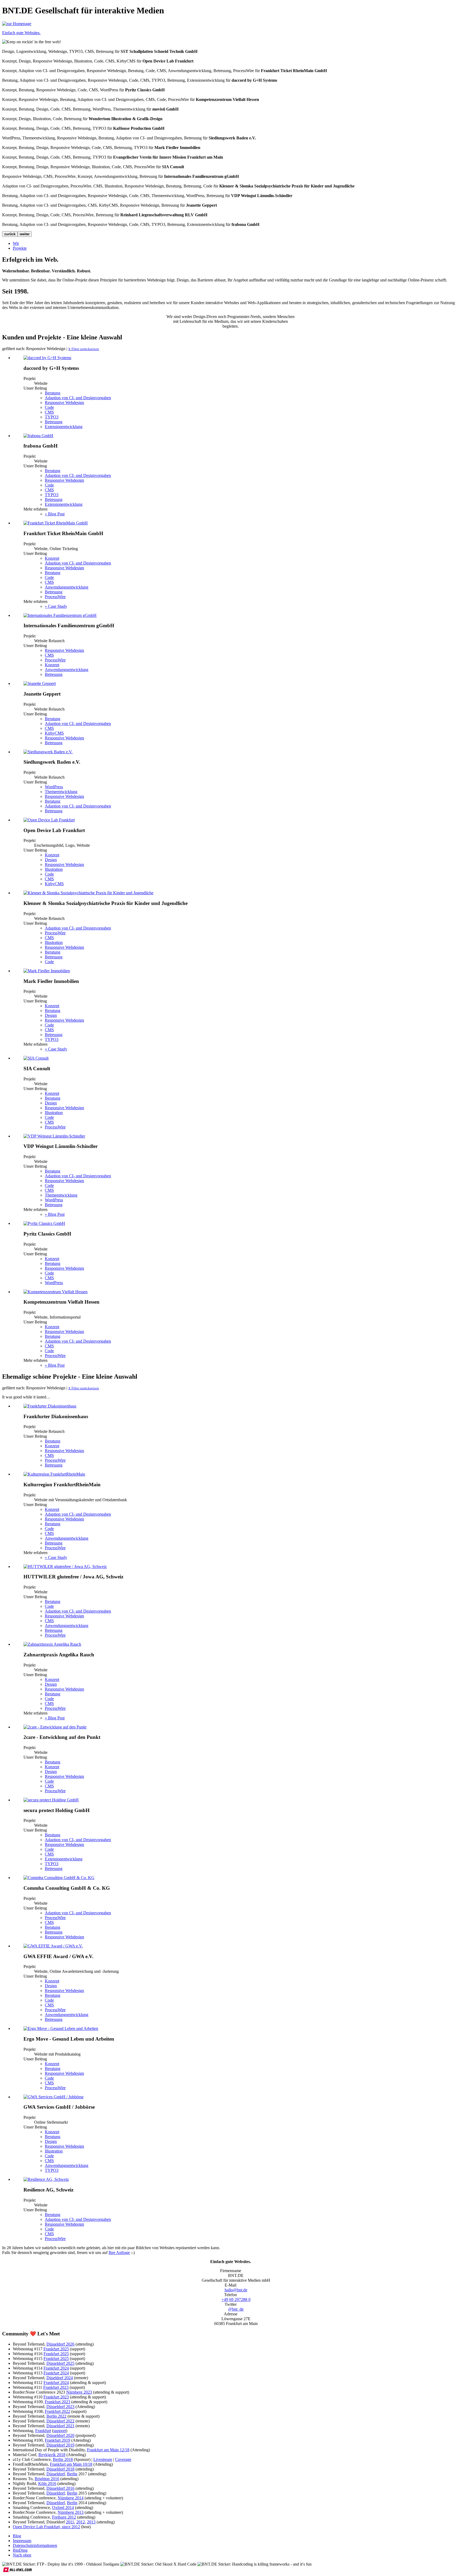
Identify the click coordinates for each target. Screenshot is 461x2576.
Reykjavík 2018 (52, 2455)
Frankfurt (43, 2431)
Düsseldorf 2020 (60, 2435)
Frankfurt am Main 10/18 (71, 2464)
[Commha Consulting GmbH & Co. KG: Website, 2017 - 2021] (59, 1878)
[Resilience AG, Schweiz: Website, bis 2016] (46, 2179)
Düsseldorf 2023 (60, 2407)
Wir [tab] (16, 243)
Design (51, 860)
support (60, 2431)
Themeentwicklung (61, 792)
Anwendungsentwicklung (67, 587)
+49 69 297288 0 (236, 2299)
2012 (81, 2522)
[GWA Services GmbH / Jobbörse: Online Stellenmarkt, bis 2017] (53, 2097)
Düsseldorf (56, 2474)
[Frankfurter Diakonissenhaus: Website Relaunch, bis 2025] (50, 1406)
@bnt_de (236, 2309)
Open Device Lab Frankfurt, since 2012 (46, 2527)
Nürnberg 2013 (71, 2512)
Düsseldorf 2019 (60, 2445)
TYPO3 (52, 417)
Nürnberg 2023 (79, 2392)
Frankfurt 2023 (56, 2387)
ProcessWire (55, 597)
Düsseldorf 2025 (60, 2363)
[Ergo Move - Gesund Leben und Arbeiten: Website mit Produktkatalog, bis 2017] (61, 2028)
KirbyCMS (54, 733)
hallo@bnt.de (236, 2290)
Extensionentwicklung (64, 427)
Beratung (53, 393)
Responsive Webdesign (64, 403)
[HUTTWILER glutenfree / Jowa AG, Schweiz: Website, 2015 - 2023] (65, 1567)
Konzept (52, 558)
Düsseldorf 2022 (60, 2421)
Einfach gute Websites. (21, 33)
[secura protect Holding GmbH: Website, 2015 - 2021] (51, 1800)
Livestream (103, 2459)
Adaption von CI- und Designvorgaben (78, 398)
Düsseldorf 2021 (60, 2426)
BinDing (20, 2550)
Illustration (54, 869)
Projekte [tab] (20, 248)
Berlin (72, 2474)
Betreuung (54, 422)
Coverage (123, 2459)
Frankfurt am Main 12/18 (108, 2450)
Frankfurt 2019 (57, 2440)
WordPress (54, 787)
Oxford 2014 (63, 2508)
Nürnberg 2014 (71, 2498)
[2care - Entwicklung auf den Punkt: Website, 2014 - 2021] (55, 1727)
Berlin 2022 (56, 2416)
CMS (49, 412)
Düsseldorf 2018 (60, 2469)
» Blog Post (55, 514)
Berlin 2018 (63, 2459)
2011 (70, 2522)
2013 (91, 2522)
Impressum (22, 2541)
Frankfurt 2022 (57, 2411)
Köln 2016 (47, 2483)
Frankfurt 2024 (56, 2368)
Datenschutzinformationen (35, 2545)
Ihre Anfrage (119, 2252)
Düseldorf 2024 (60, 2378)
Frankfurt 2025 (56, 2349)
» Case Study (56, 606)
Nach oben (22, 2555)
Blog (17, 2536)
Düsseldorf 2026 (60, 2344)
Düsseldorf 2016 (60, 2488)
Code (49, 407)
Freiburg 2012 (64, 2517)
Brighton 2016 (47, 2479)
